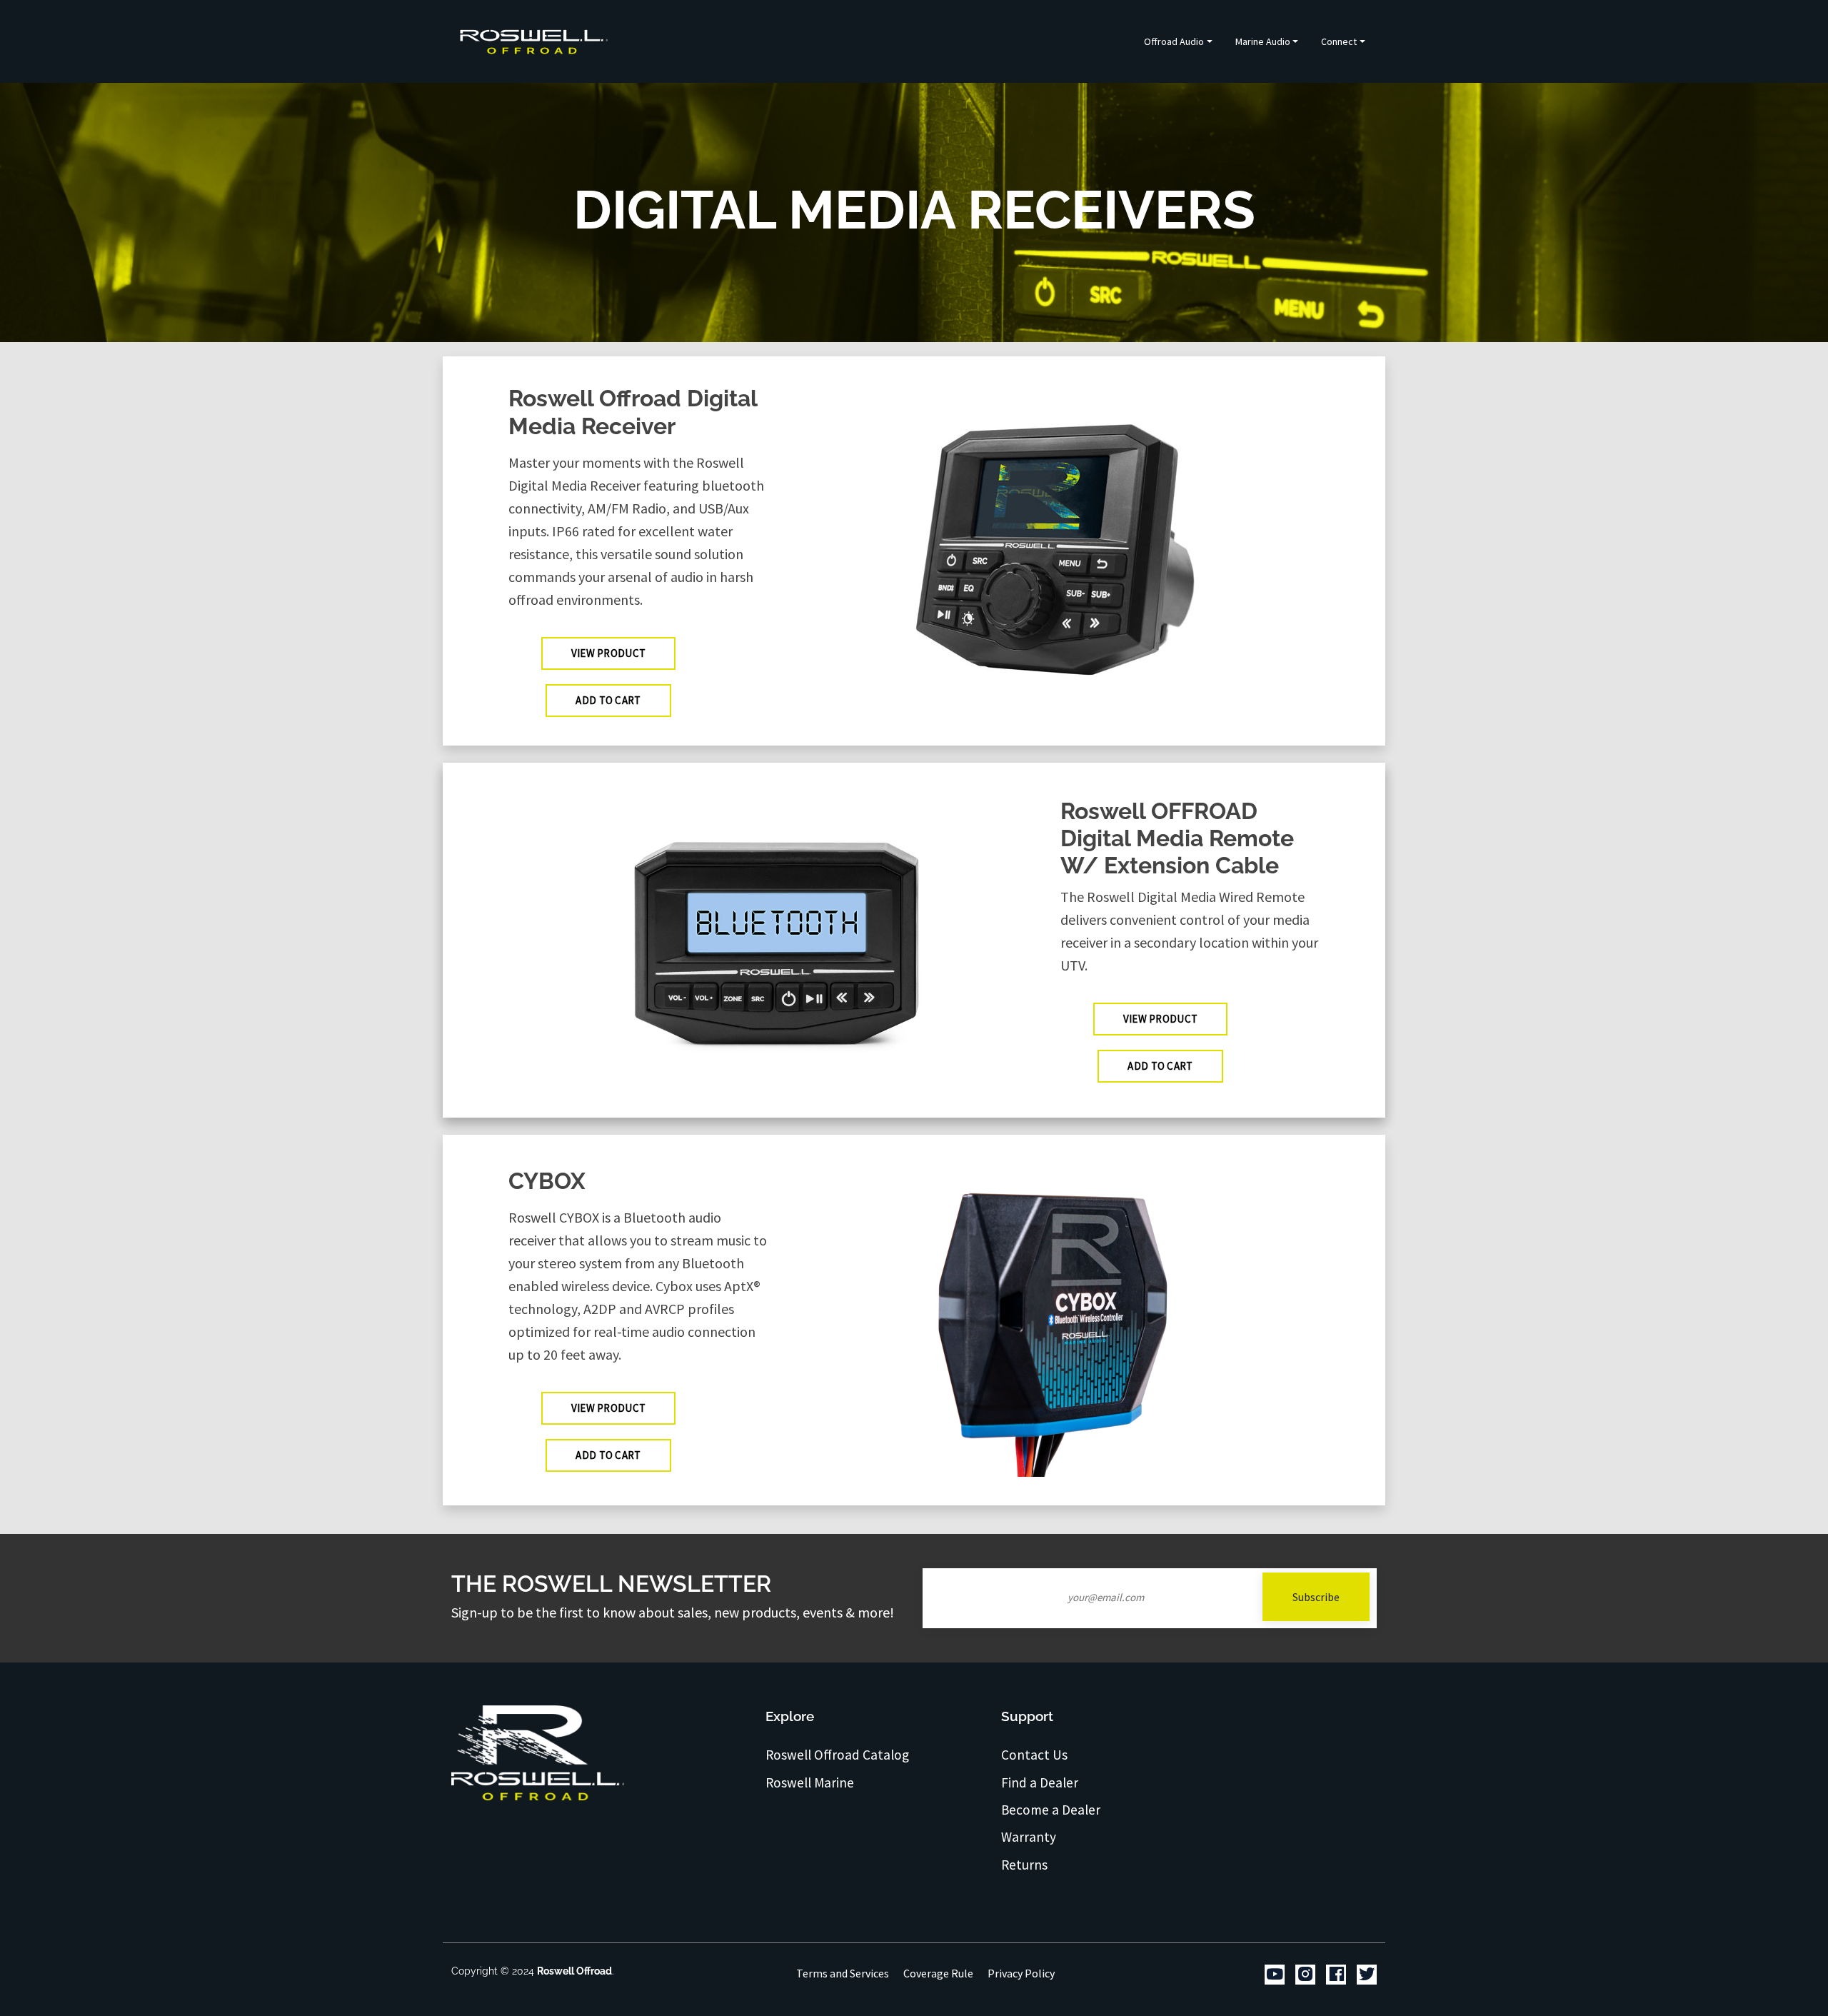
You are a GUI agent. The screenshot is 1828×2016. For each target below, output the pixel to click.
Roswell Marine (810, 1782)
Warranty (1029, 1837)
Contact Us (1034, 1755)
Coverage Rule (938, 1973)
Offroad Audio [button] (1174, 41)
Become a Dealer (1051, 1810)
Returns (1024, 1865)
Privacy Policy (1021, 1973)
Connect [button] (1339, 41)
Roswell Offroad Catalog (837, 1755)
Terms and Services (843, 1973)
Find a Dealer (1040, 1782)
